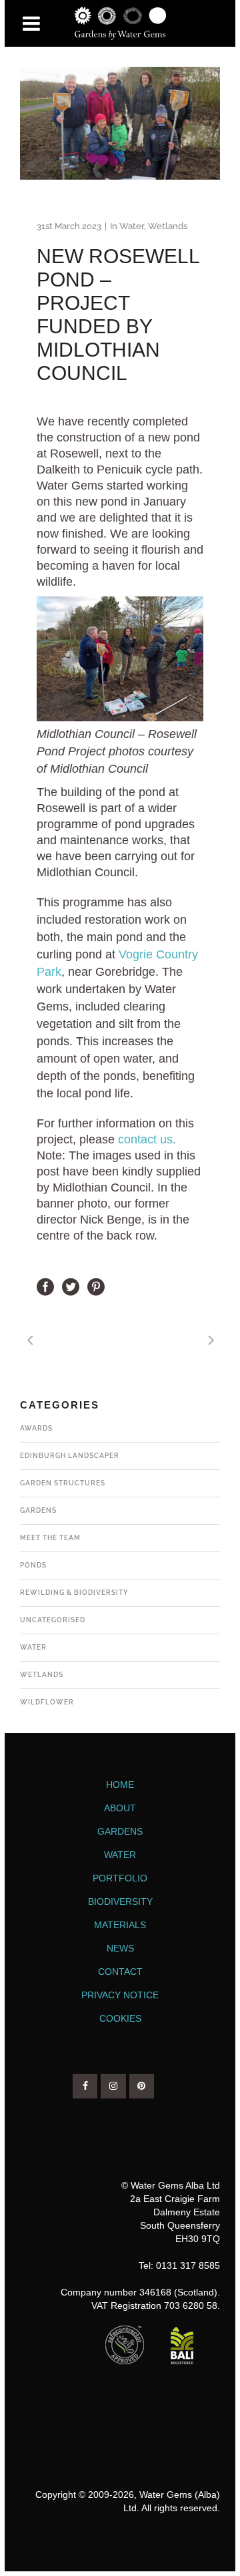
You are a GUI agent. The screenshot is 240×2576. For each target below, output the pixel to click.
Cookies (120, 2018)
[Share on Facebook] (45, 1286)
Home (120, 1785)
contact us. (147, 1139)
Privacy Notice (120, 1995)
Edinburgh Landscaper (70, 1456)
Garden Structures (63, 1483)
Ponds (33, 1565)
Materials (120, 1925)
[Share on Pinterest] (96, 1286)
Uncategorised (53, 1620)
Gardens (38, 1510)
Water (132, 226)
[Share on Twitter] (71, 1286)
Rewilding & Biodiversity (74, 1593)
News (120, 1948)
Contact (120, 1972)
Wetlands (168, 226)
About (120, 1808)
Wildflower (47, 1702)
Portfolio (120, 1878)
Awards (36, 1428)
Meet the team (50, 1538)
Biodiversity (120, 1901)
